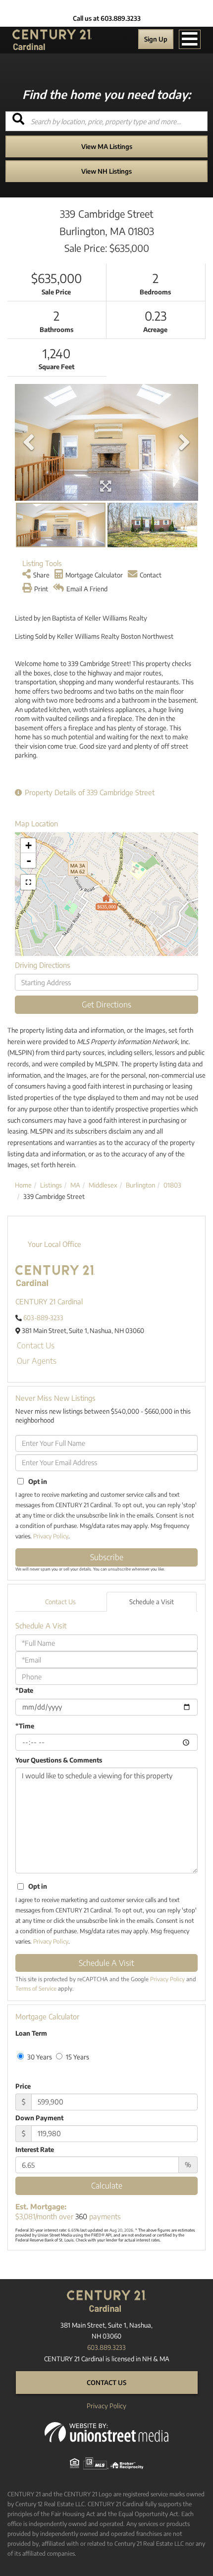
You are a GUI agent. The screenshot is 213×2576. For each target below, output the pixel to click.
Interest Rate (35, 2149)
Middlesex (103, 1185)
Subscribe (107, 1557)
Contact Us (36, 1345)
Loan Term (31, 2033)
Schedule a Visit (152, 1602)
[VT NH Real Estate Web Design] (106, 2432)
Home (23, 1185)
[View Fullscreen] (28, 882)
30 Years (39, 2057)
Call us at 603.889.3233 (107, 18)
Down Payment (39, 2118)
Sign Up (156, 39)
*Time (25, 1726)
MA (75, 1185)
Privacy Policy (51, 1536)
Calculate (107, 2186)
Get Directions (106, 1004)
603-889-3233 (43, 1318)
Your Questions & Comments (59, 1760)
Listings (51, 1185)
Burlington (140, 1185)
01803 (172, 1185)
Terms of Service (36, 1988)
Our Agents (37, 1361)
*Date (24, 1690)
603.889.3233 (106, 2347)
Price (23, 2086)
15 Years (77, 2057)
